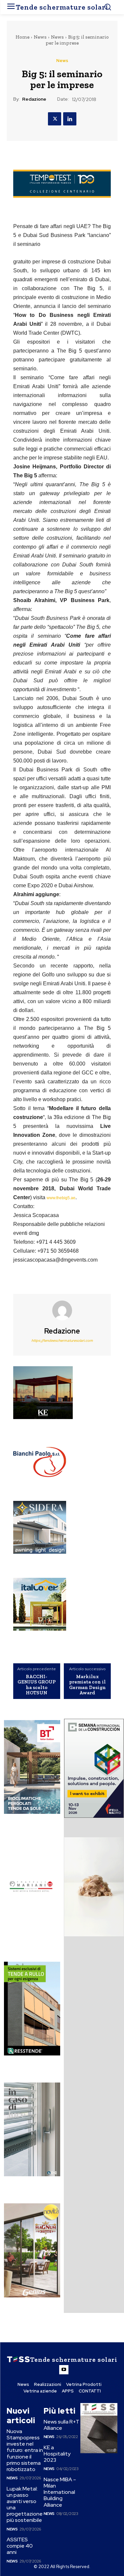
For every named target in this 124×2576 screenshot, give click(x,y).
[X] (55, 119)
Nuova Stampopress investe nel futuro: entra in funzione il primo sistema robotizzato (25, 2450)
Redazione (34, 99)
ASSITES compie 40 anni (20, 2546)
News (40, 37)
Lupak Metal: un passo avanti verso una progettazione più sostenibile (25, 2505)
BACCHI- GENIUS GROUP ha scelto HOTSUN (37, 1685)
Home (22, 37)
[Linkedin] (70, 119)
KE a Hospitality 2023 (57, 2454)
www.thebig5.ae (61, 1198)
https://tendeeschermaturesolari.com (62, 1340)
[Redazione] (62, 1310)
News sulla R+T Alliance (62, 2425)
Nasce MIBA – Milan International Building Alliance (60, 2492)
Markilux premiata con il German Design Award (87, 1685)
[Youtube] (64, 2370)
